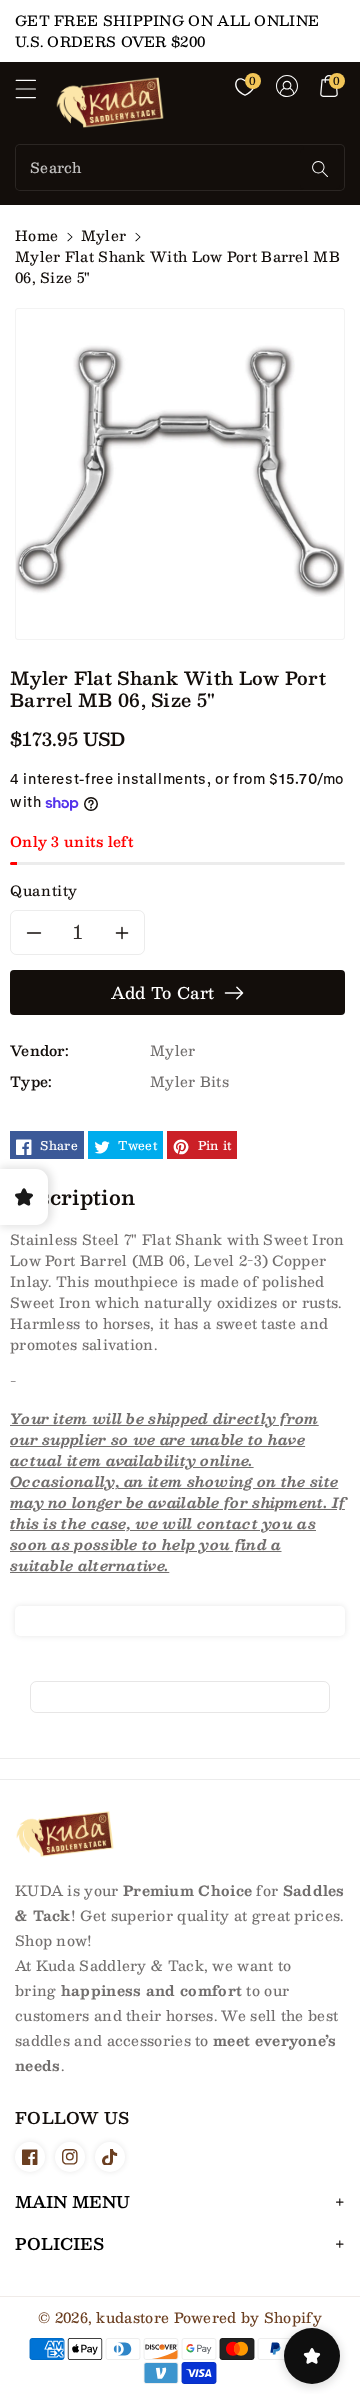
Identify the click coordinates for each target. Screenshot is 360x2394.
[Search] (320, 169)
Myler (104, 235)
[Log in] (287, 86)
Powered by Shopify (248, 2317)
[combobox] (160, 167)
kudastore (132, 2317)
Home (36, 235)
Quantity (44, 890)
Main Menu (72, 2201)
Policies (59, 2243)
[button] (35, 94)
